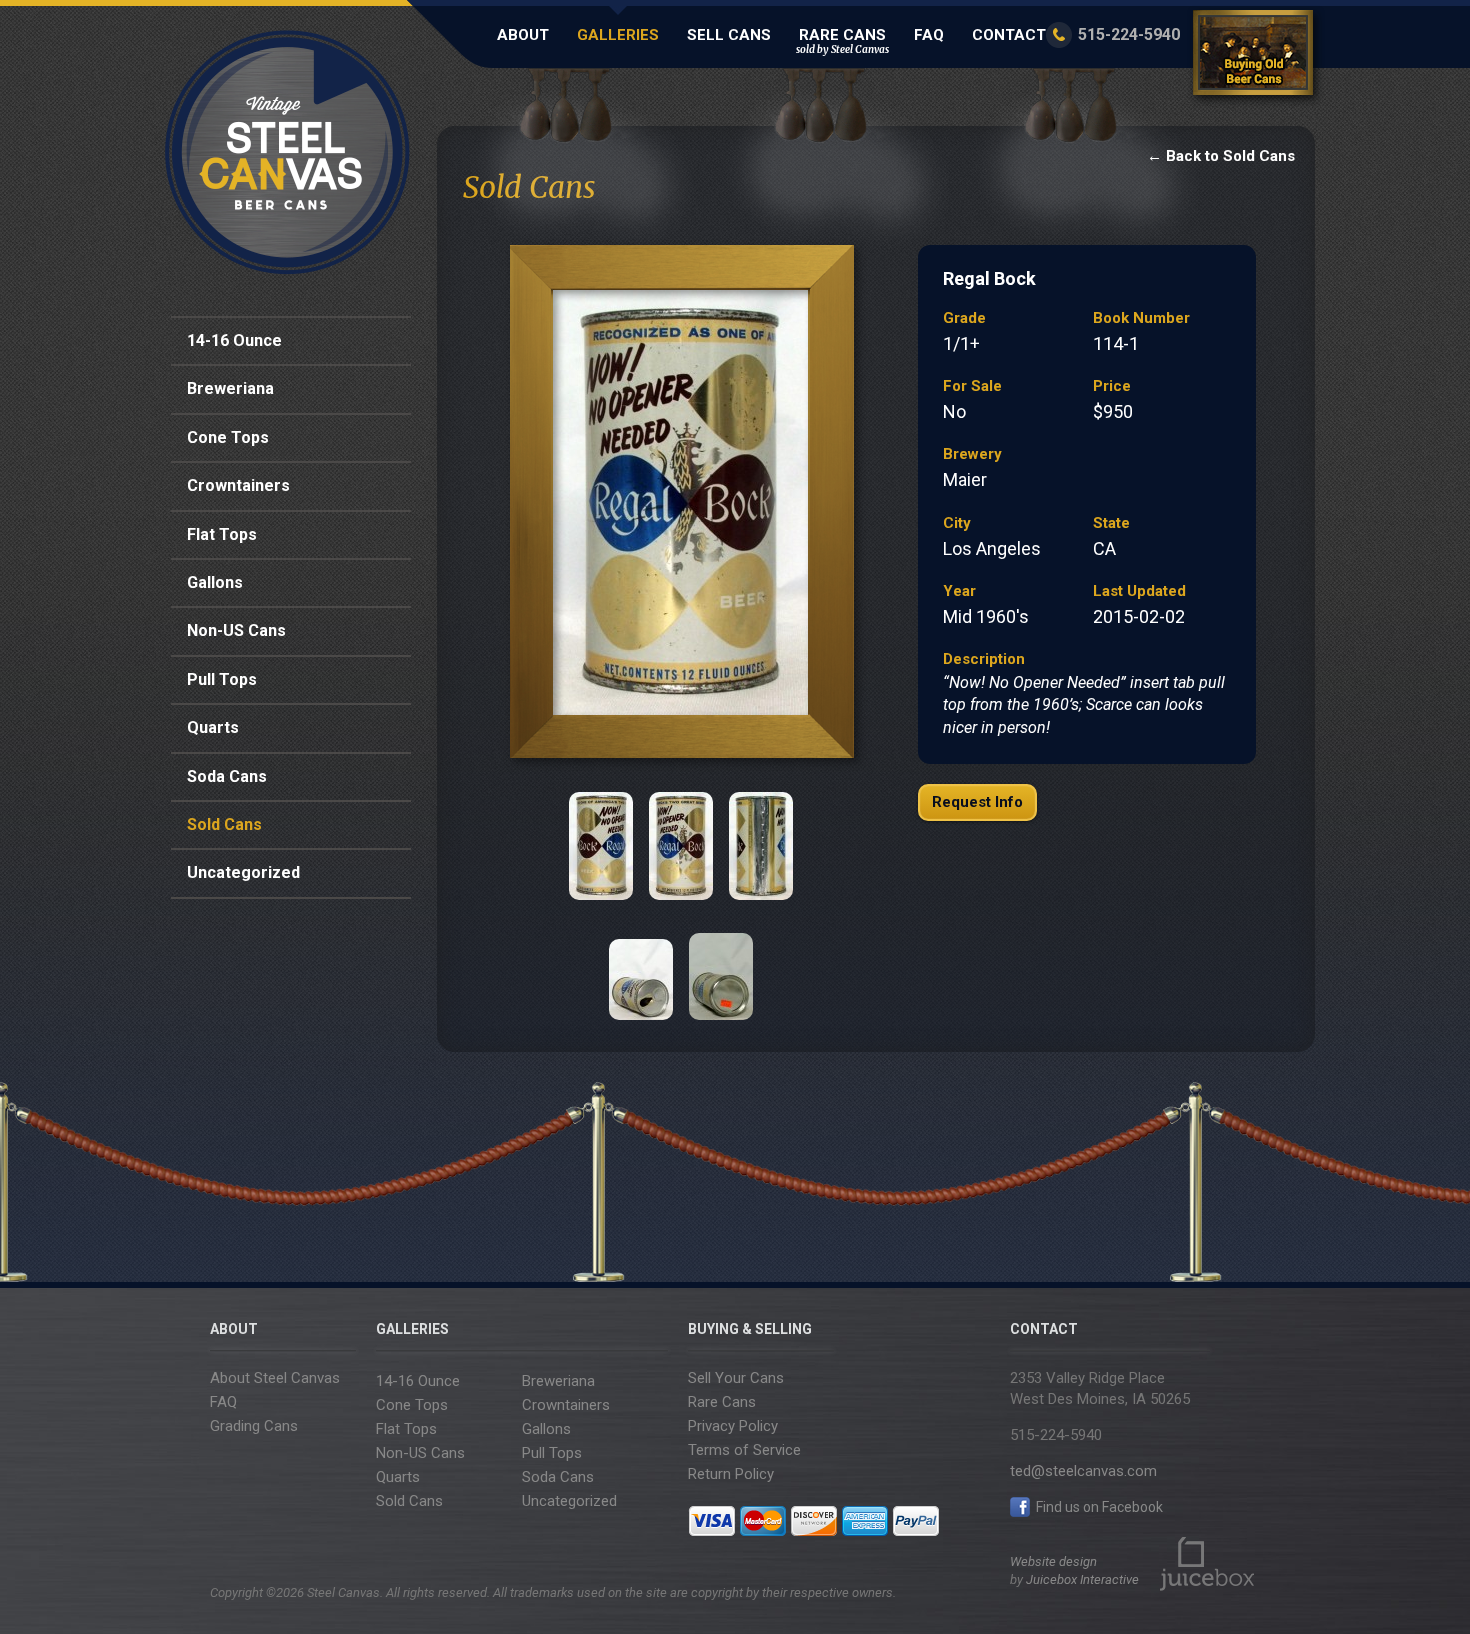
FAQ (929, 35)
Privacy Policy (733, 1426)
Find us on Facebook (1098, 1507)
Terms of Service (744, 1450)
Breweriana (230, 388)
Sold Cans (224, 824)
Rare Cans (842, 41)
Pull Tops (222, 679)
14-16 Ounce (234, 340)
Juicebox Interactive (1082, 1579)
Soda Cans (227, 776)
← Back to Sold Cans (1221, 156)
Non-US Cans (236, 630)
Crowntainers (238, 485)
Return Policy (731, 1474)
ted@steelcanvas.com (1083, 1471)
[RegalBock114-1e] (641, 966)
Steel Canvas (287, 152)
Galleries (618, 35)
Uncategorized (243, 872)
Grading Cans (254, 1426)
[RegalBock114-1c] (681, 846)
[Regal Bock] (680, 507)
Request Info (977, 802)
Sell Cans (729, 35)
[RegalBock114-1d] (761, 846)
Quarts (213, 727)
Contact (1009, 35)
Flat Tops (222, 534)
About (523, 35)
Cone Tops (228, 437)
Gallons (215, 582)
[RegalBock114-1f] (721, 966)
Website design (1053, 1561)
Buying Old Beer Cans (1256, 56)
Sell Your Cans (736, 1378)
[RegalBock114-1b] (601, 846)
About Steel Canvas (275, 1378)
